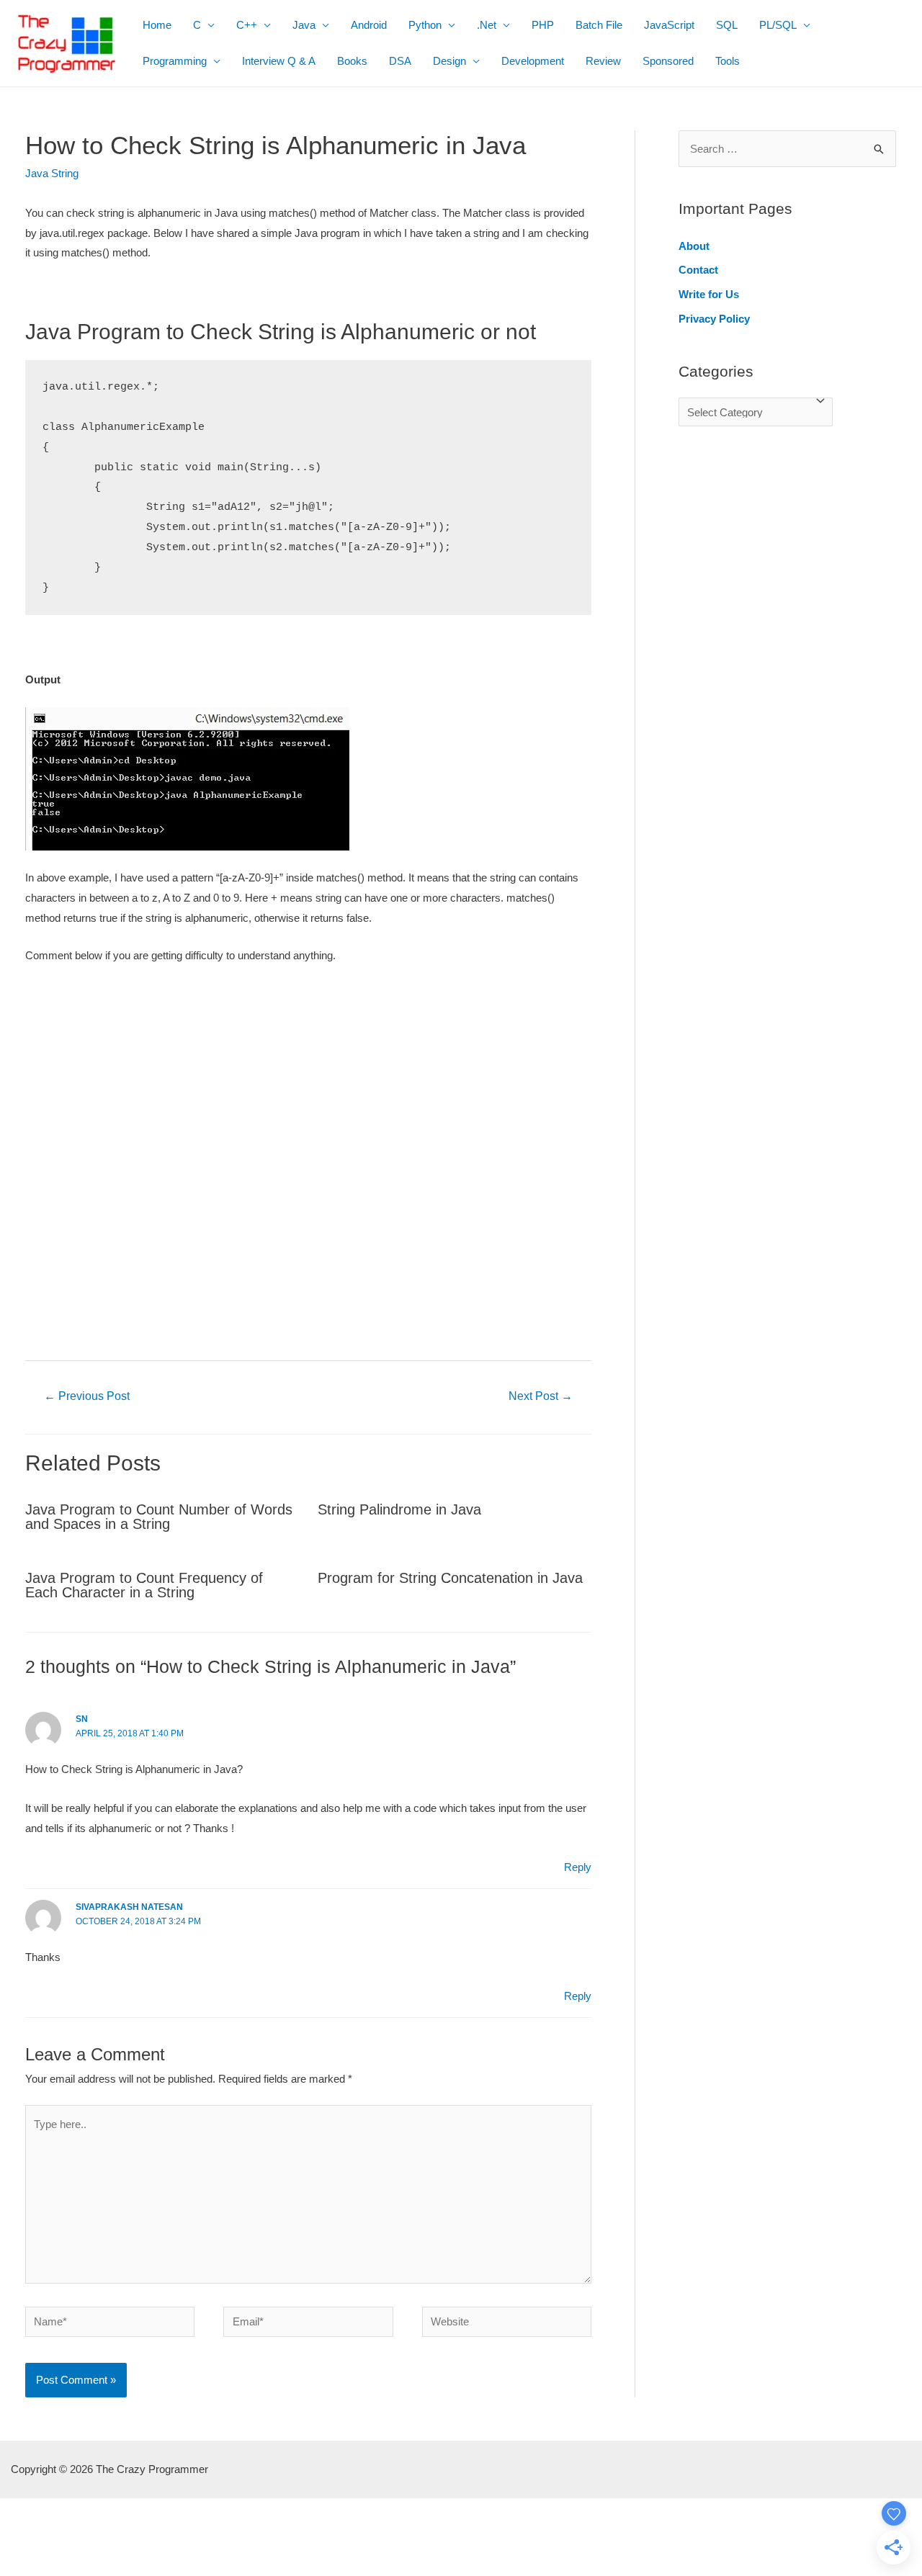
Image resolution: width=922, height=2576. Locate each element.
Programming (175, 61)
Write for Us (709, 294)
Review (603, 61)
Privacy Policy (714, 319)
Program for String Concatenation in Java (450, 1578)
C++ (247, 25)
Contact (698, 270)
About (694, 246)
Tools (728, 61)
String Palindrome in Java (399, 1509)
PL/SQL (778, 25)
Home (157, 25)
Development (533, 61)
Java (304, 25)
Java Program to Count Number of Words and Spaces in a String (159, 1517)
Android (369, 25)
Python (425, 25)
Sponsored (668, 61)
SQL (727, 25)
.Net (487, 25)
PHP (543, 25)
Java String (52, 173)
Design (449, 61)
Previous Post (87, 1396)
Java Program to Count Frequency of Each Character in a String (144, 1585)
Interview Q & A (279, 61)
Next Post (541, 1396)
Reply (578, 1867)
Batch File (599, 25)
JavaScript (669, 25)
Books (352, 61)
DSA (400, 61)
